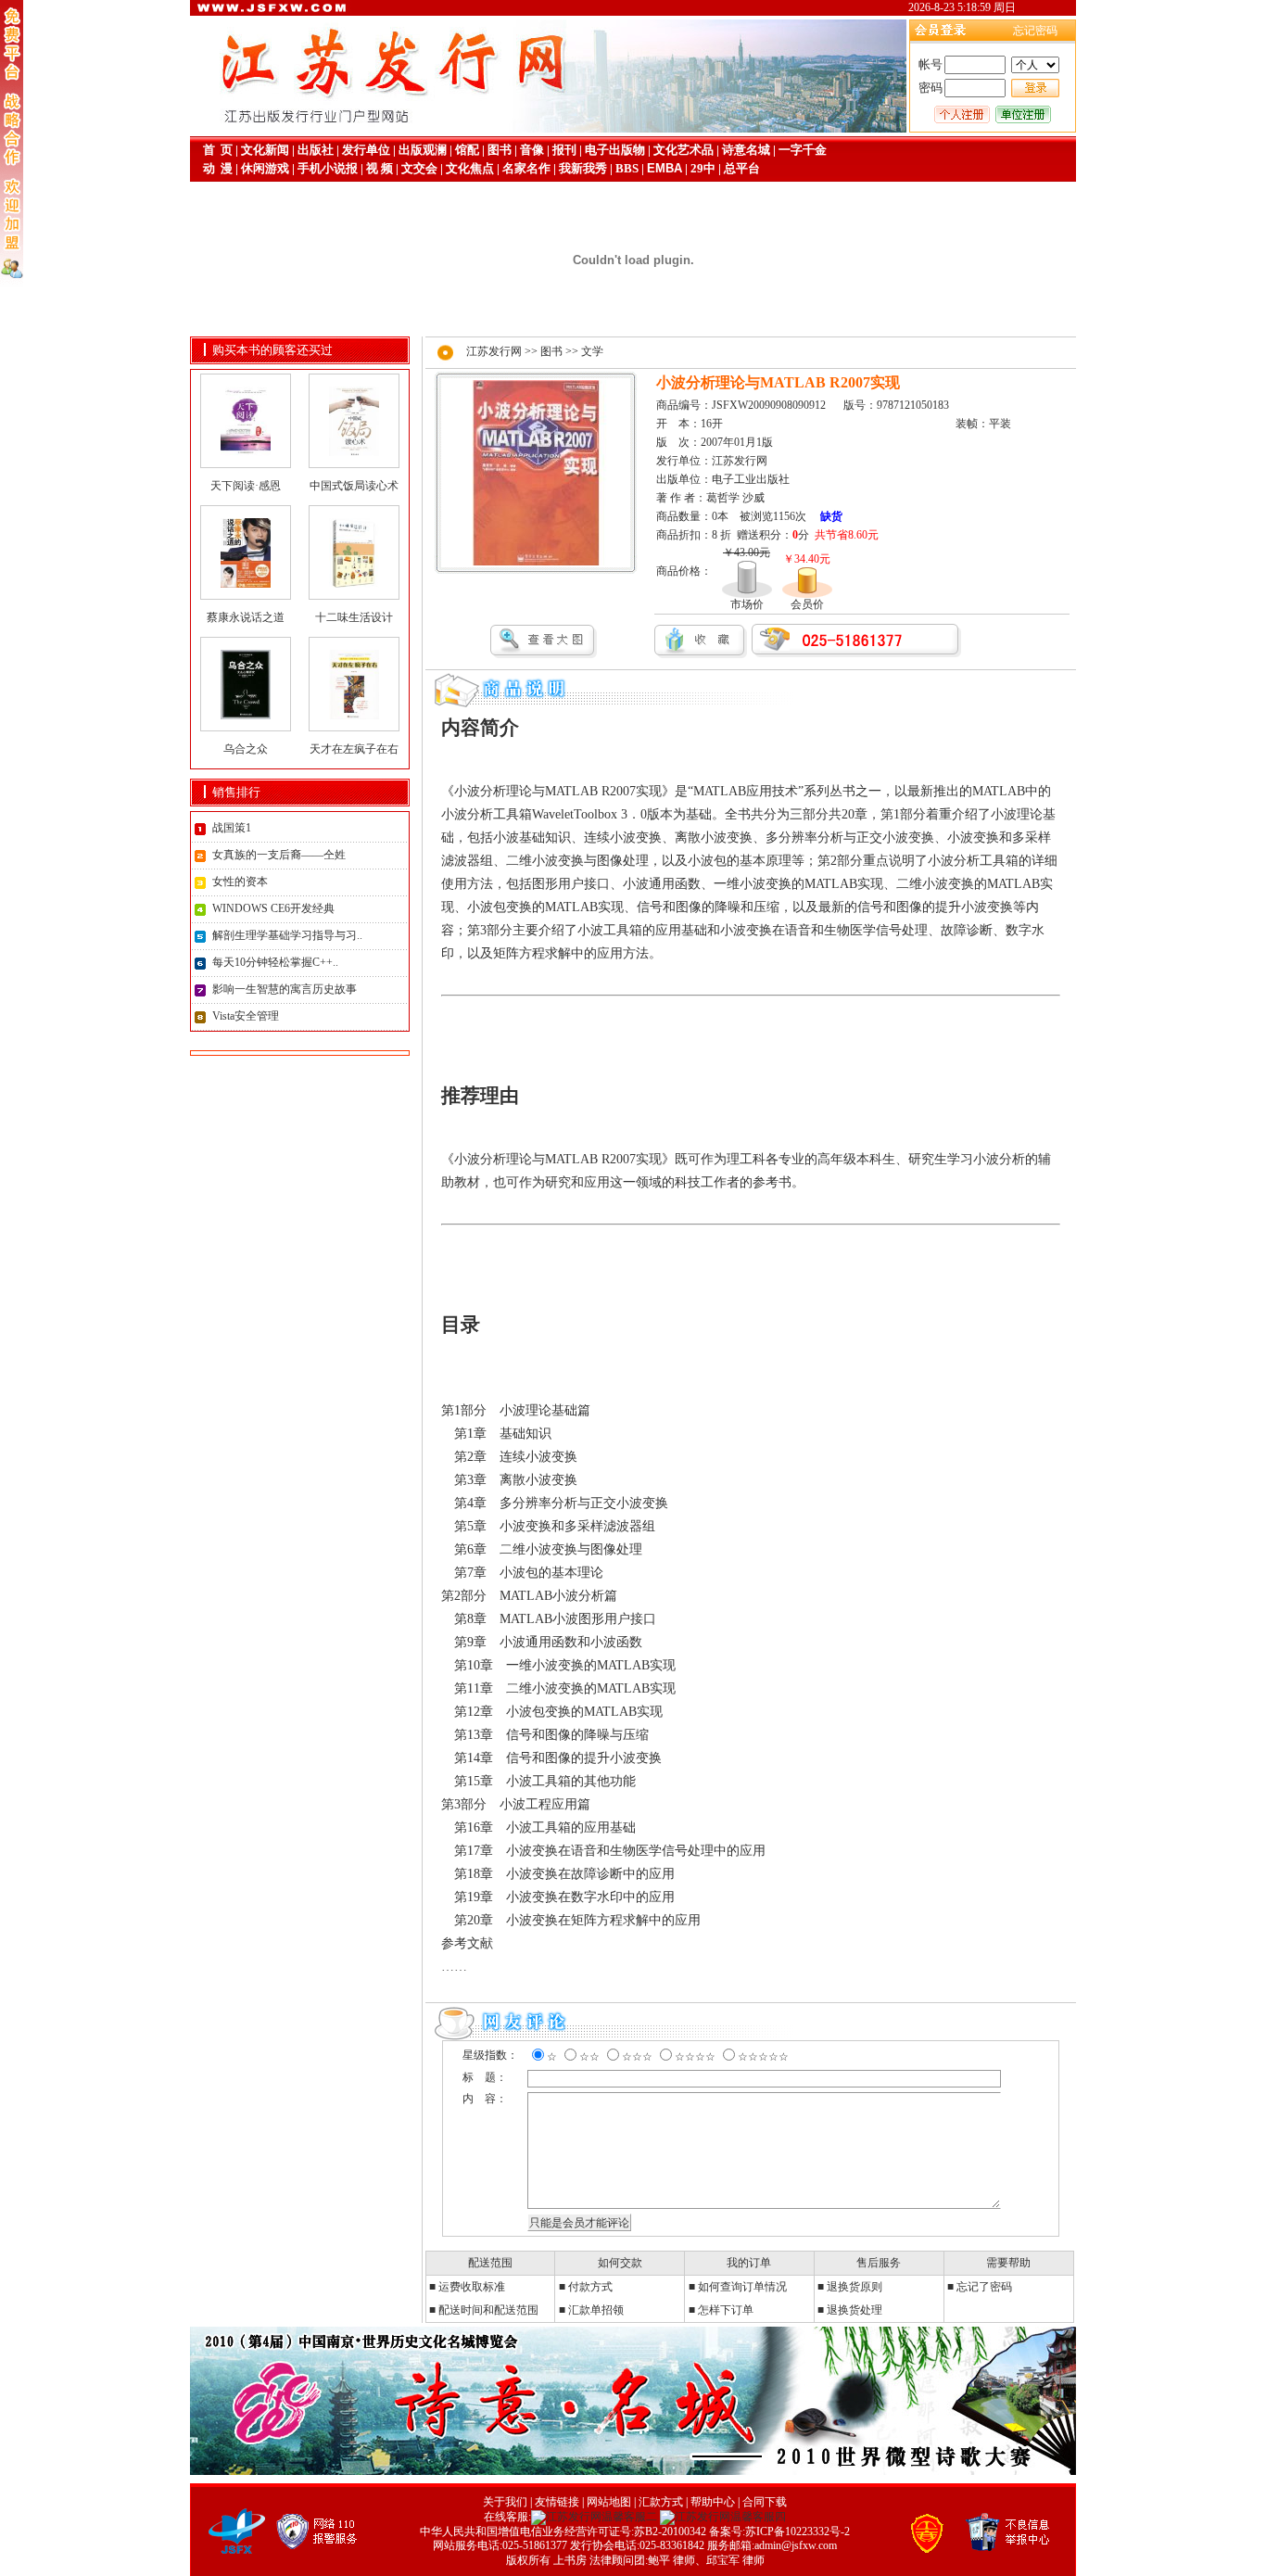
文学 (592, 351)
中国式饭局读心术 (354, 486)
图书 (551, 351)
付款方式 (590, 2287)
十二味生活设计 (354, 617)
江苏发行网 (494, 351)
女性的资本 (240, 882)
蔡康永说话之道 (246, 617)
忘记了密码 (984, 2287)
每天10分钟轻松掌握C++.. (275, 962)
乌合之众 (246, 749)
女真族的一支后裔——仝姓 (279, 855)
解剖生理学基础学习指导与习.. (287, 935)
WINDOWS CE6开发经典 (273, 908)
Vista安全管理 (246, 1016)
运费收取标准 (472, 2287)
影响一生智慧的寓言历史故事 (285, 989)
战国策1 (232, 828)
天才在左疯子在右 (354, 749)
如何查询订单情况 (742, 2287)
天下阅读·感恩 (246, 486)
